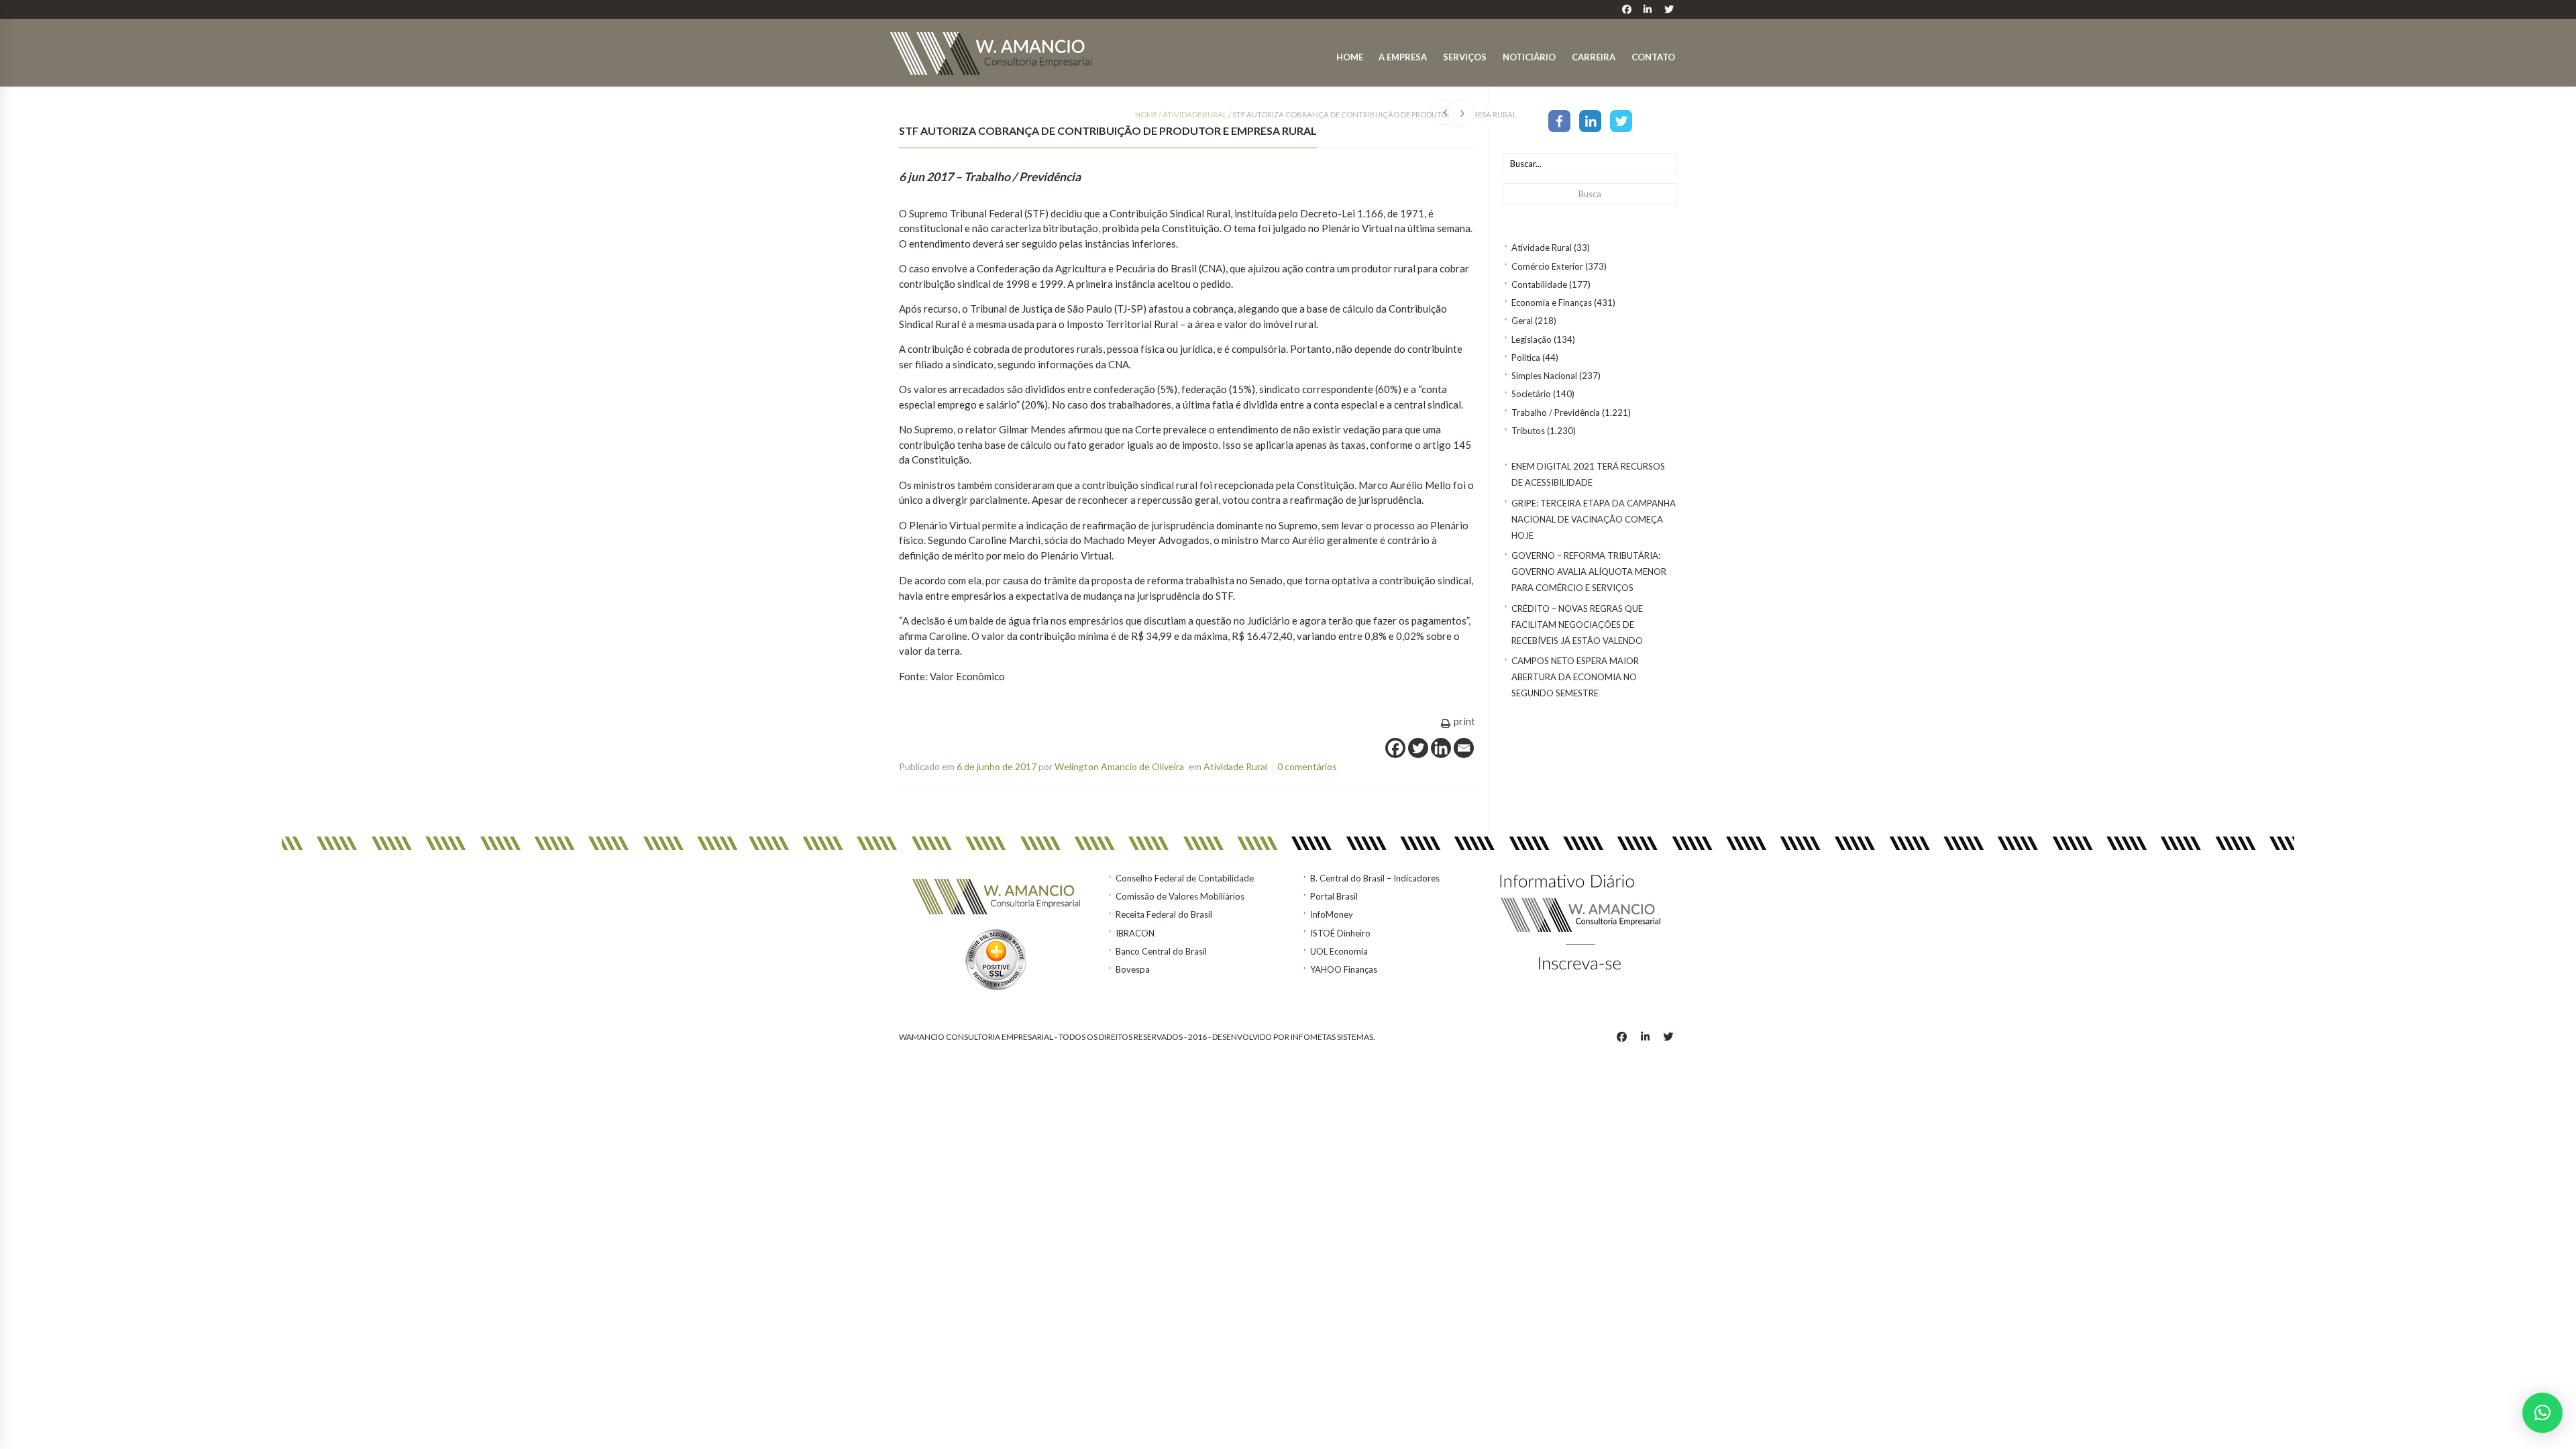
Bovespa (1133, 969)
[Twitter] (1621, 120)
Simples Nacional (1544, 376)
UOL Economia (1339, 951)
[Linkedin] (1441, 748)
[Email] (1464, 748)
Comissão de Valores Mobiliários (1180, 896)
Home (1350, 57)
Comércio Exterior (1547, 266)
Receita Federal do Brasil (1164, 914)
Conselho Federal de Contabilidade (1185, 878)
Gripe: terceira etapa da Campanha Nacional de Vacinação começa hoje (1594, 519)
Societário (1531, 394)
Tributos (1528, 431)
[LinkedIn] (1590, 120)
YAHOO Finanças (1344, 969)
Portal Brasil (1334, 896)
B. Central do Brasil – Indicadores (1375, 878)
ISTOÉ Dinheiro (1340, 933)
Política (1526, 358)
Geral (1522, 321)
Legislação (1532, 339)
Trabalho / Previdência (1556, 413)
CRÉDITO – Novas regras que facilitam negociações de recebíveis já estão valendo (1577, 625)
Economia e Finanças (1552, 303)
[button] (2542, 1413)
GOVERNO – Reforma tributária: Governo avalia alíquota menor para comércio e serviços (1589, 572)
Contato (1653, 57)
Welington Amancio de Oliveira (1119, 766)
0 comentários (1307, 766)
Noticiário (1529, 57)
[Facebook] (1559, 120)
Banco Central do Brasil (1161, 951)
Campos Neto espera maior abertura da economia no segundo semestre (1575, 677)
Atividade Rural (1542, 248)
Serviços (1465, 57)
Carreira (1594, 57)
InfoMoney (1332, 914)
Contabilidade (1539, 284)
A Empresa (1403, 57)
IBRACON (1135, 933)
